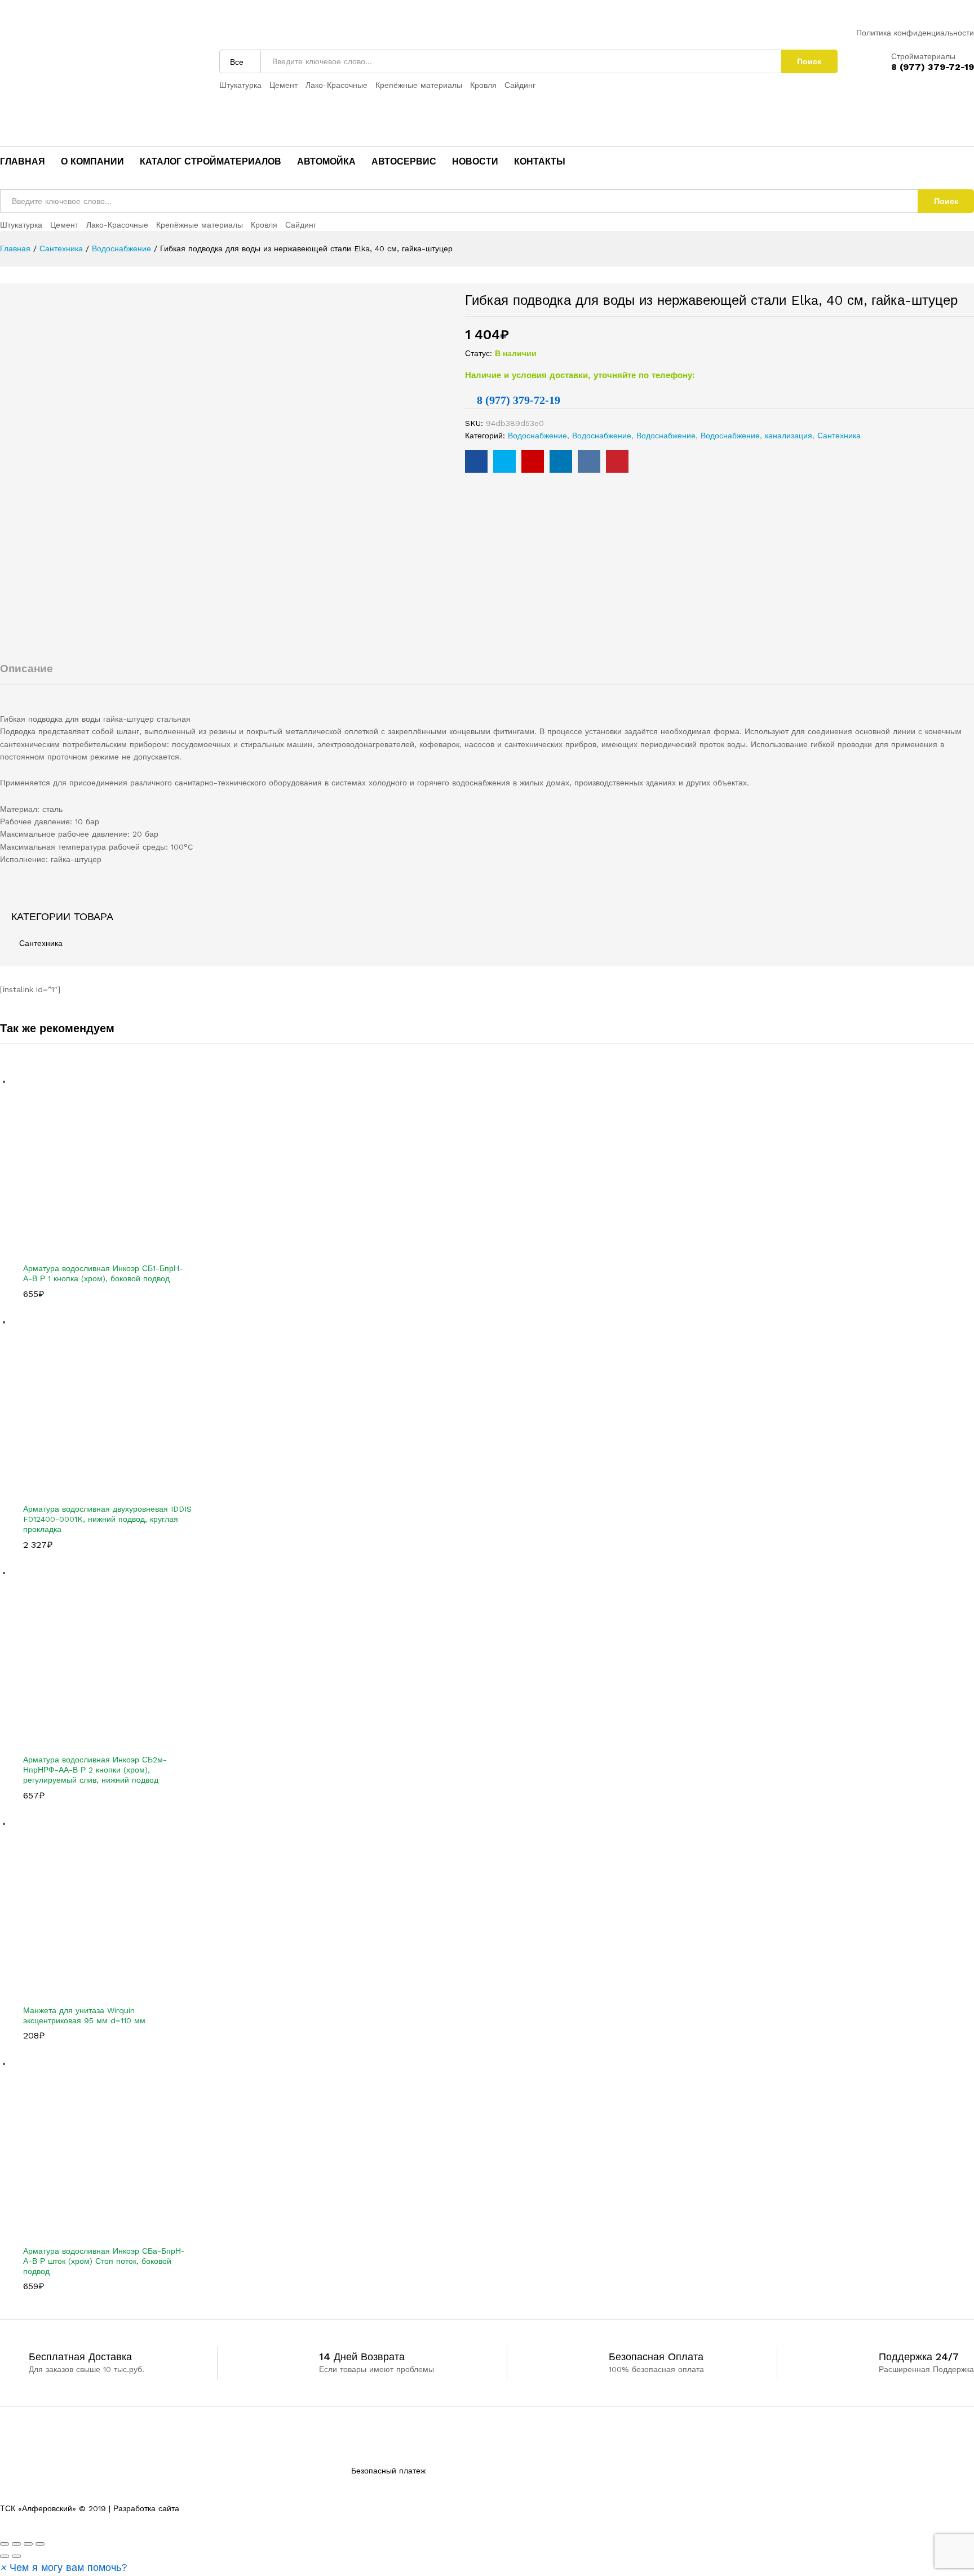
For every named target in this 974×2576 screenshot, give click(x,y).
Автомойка (326, 162)
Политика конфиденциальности (915, 33)
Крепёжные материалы (419, 85)
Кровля (483, 85)
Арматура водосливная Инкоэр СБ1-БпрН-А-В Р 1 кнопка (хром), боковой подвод (103, 1273)
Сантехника (839, 436)
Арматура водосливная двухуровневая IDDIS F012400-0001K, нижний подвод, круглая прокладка (107, 1519)
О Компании (92, 162)
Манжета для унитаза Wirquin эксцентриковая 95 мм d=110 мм (84, 2015)
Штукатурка (240, 85)
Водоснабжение (537, 436)
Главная (23, 162)
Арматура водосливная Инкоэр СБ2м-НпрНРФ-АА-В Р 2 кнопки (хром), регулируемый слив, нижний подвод (95, 1770)
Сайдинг (520, 85)
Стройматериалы (923, 56)
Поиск (809, 61)
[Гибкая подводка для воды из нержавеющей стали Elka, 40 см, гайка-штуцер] (476, 461)
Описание (26, 669)
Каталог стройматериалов (211, 162)
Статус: (479, 353)
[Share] (16, 2544)
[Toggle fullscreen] (28, 2544)
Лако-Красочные (337, 85)
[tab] (487, 674)
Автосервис (404, 162)
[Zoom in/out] (40, 2544)
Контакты (540, 162)
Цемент (284, 85)
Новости (475, 162)
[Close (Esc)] (5, 2544)
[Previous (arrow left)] (5, 2556)
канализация (789, 436)
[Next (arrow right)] (16, 2556)
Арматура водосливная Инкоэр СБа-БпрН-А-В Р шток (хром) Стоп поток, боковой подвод (104, 2261)
